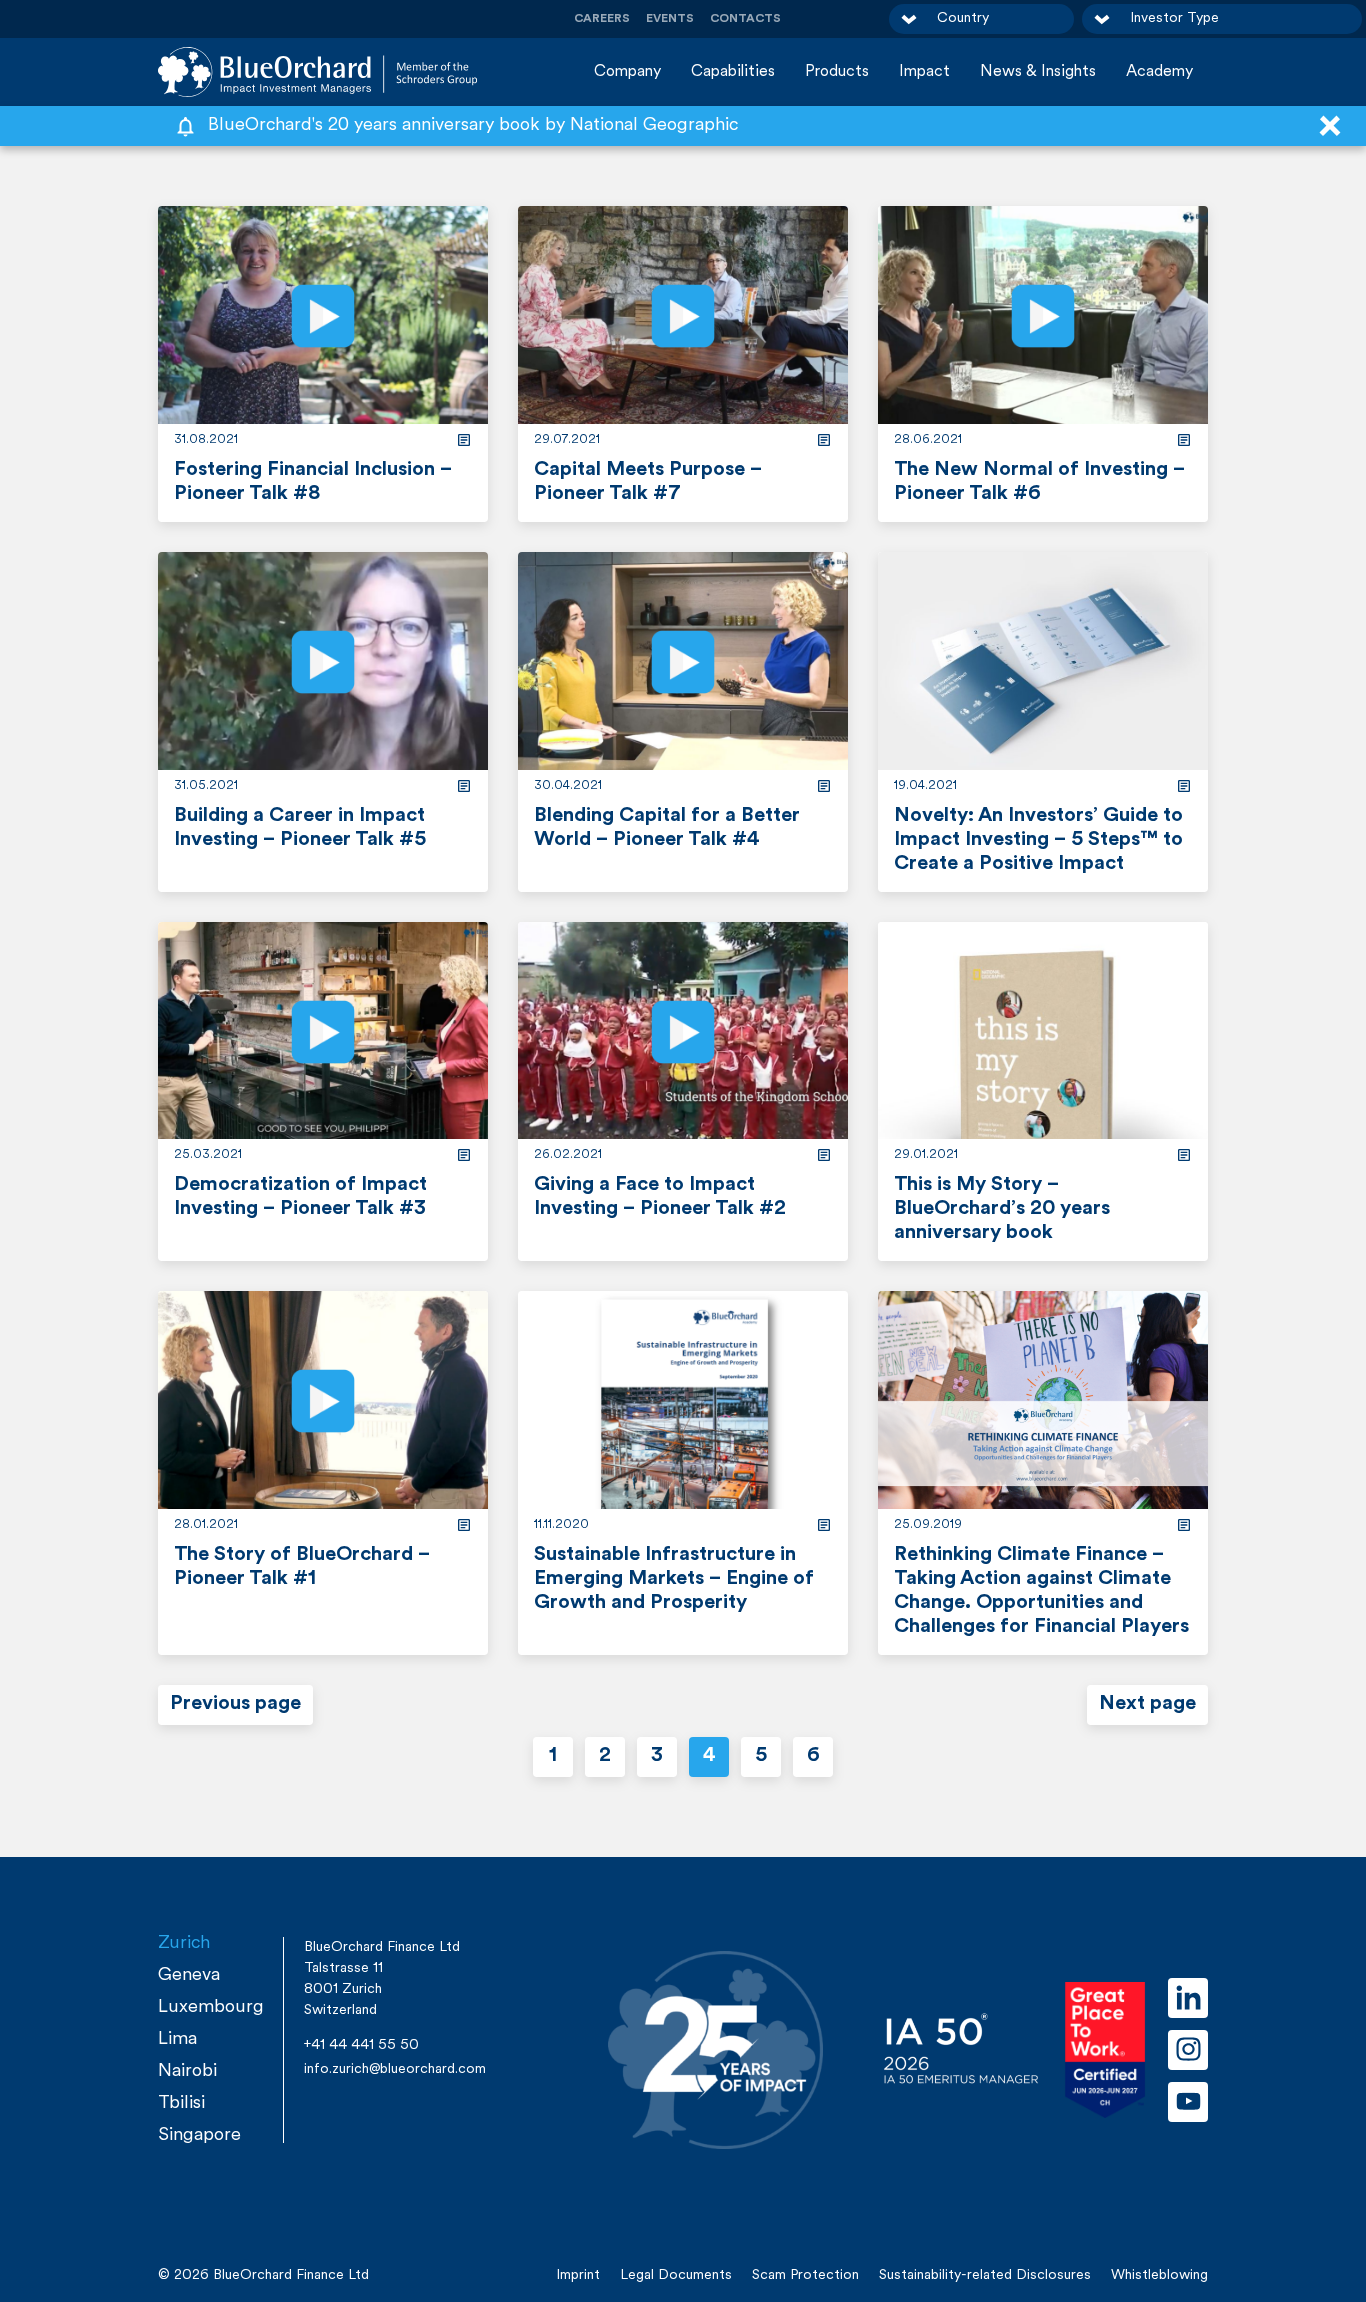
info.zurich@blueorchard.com (395, 2069)
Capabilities (733, 72)
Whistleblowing (1159, 2275)
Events (670, 19)
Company (627, 72)
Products (837, 72)
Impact (924, 72)
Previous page (235, 1704)
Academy (1159, 72)
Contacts (745, 19)
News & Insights (1038, 72)
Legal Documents (676, 2275)
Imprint (578, 2275)
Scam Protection (805, 2275)
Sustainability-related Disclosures (985, 2275)
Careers (602, 19)
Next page (1147, 1704)
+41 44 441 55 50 (361, 2045)
